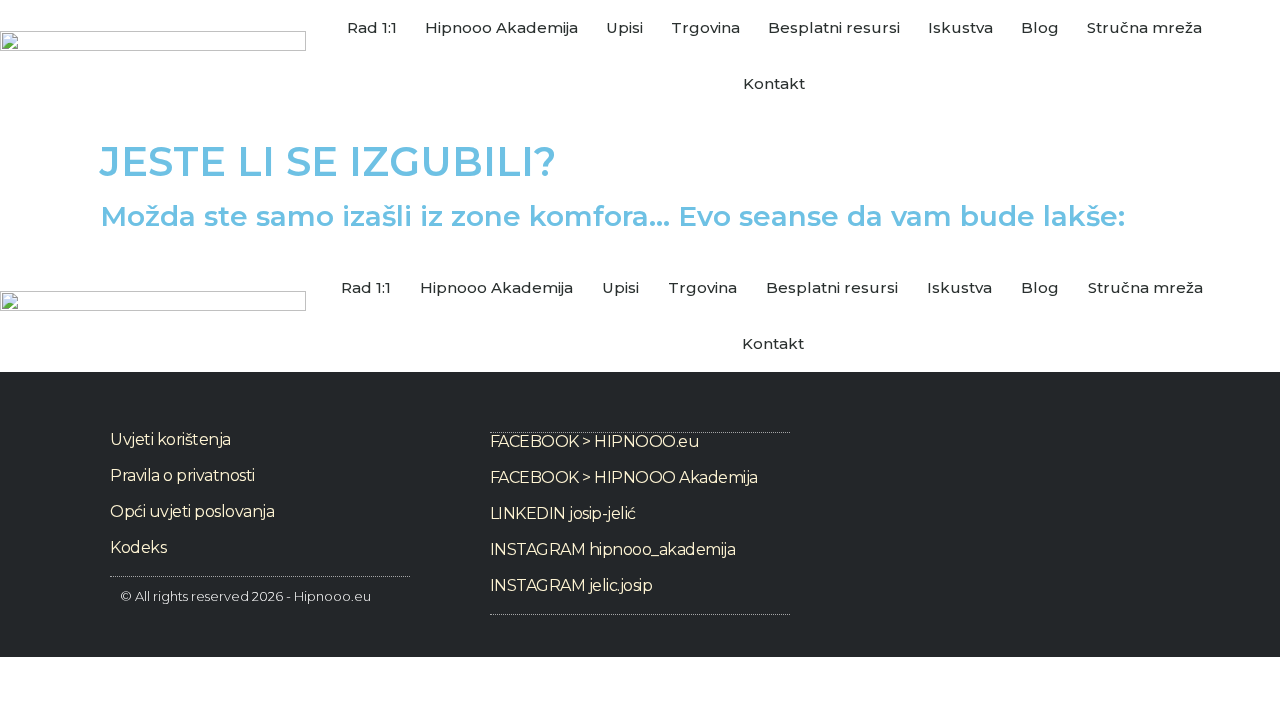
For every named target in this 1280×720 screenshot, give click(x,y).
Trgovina (705, 27)
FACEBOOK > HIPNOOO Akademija (624, 477)
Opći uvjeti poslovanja (192, 511)
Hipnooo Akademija (501, 27)
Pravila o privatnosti (182, 475)
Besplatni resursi (834, 27)
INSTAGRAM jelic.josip (571, 585)
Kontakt (774, 83)
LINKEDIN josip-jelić (563, 513)
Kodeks (138, 547)
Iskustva (960, 27)
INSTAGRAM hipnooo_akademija (613, 549)
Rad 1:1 (372, 27)
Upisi (624, 27)
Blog (1040, 27)
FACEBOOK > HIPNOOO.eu (595, 441)
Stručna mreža (1144, 27)
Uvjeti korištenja (170, 439)
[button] (1265, 316)
